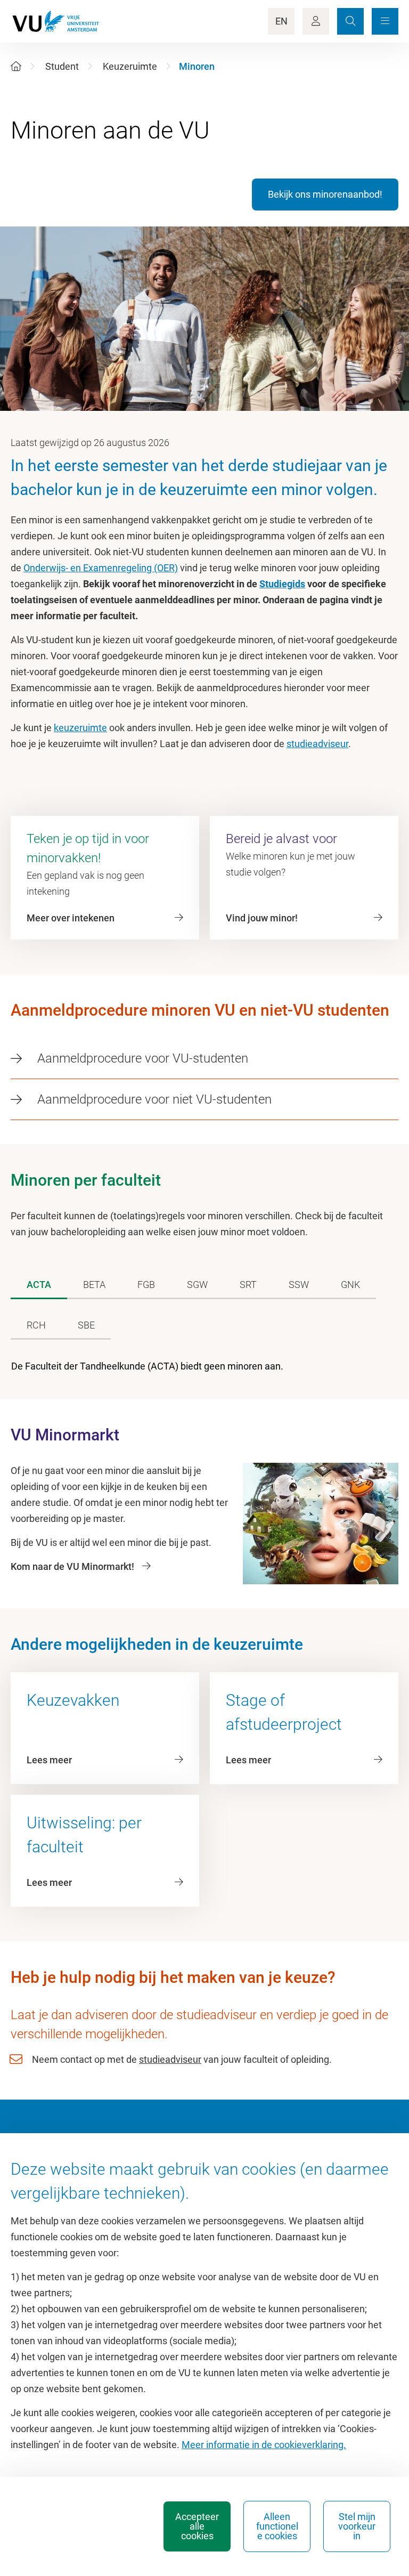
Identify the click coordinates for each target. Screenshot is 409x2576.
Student (62, 66)
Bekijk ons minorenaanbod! (325, 194)
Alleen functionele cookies (277, 2526)
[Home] (16, 66)
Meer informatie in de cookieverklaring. (264, 2445)
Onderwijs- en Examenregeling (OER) (101, 568)
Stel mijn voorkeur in (357, 2526)
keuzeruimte (80, 728)
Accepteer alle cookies (197, 2526)
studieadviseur (317, 744)
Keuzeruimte (130, 66)
